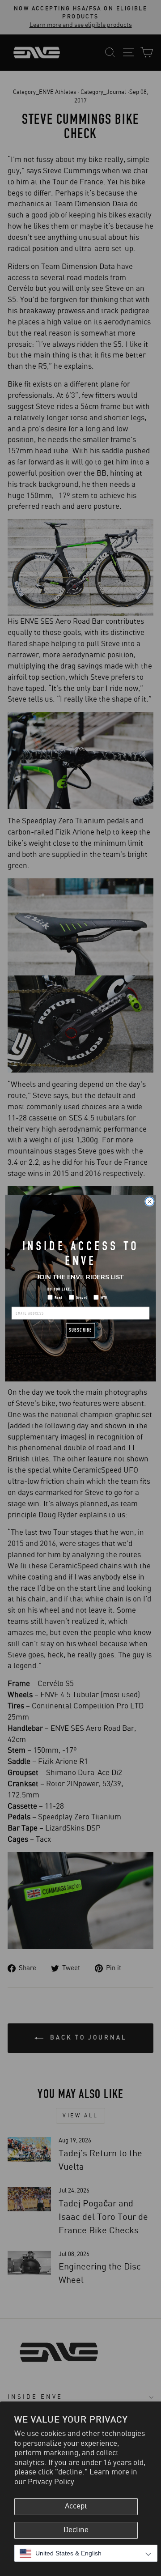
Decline (76, 2530)
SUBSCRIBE (80, 1330)
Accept (76, 2506)
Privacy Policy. (52, 2482)
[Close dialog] (150, 1201)
